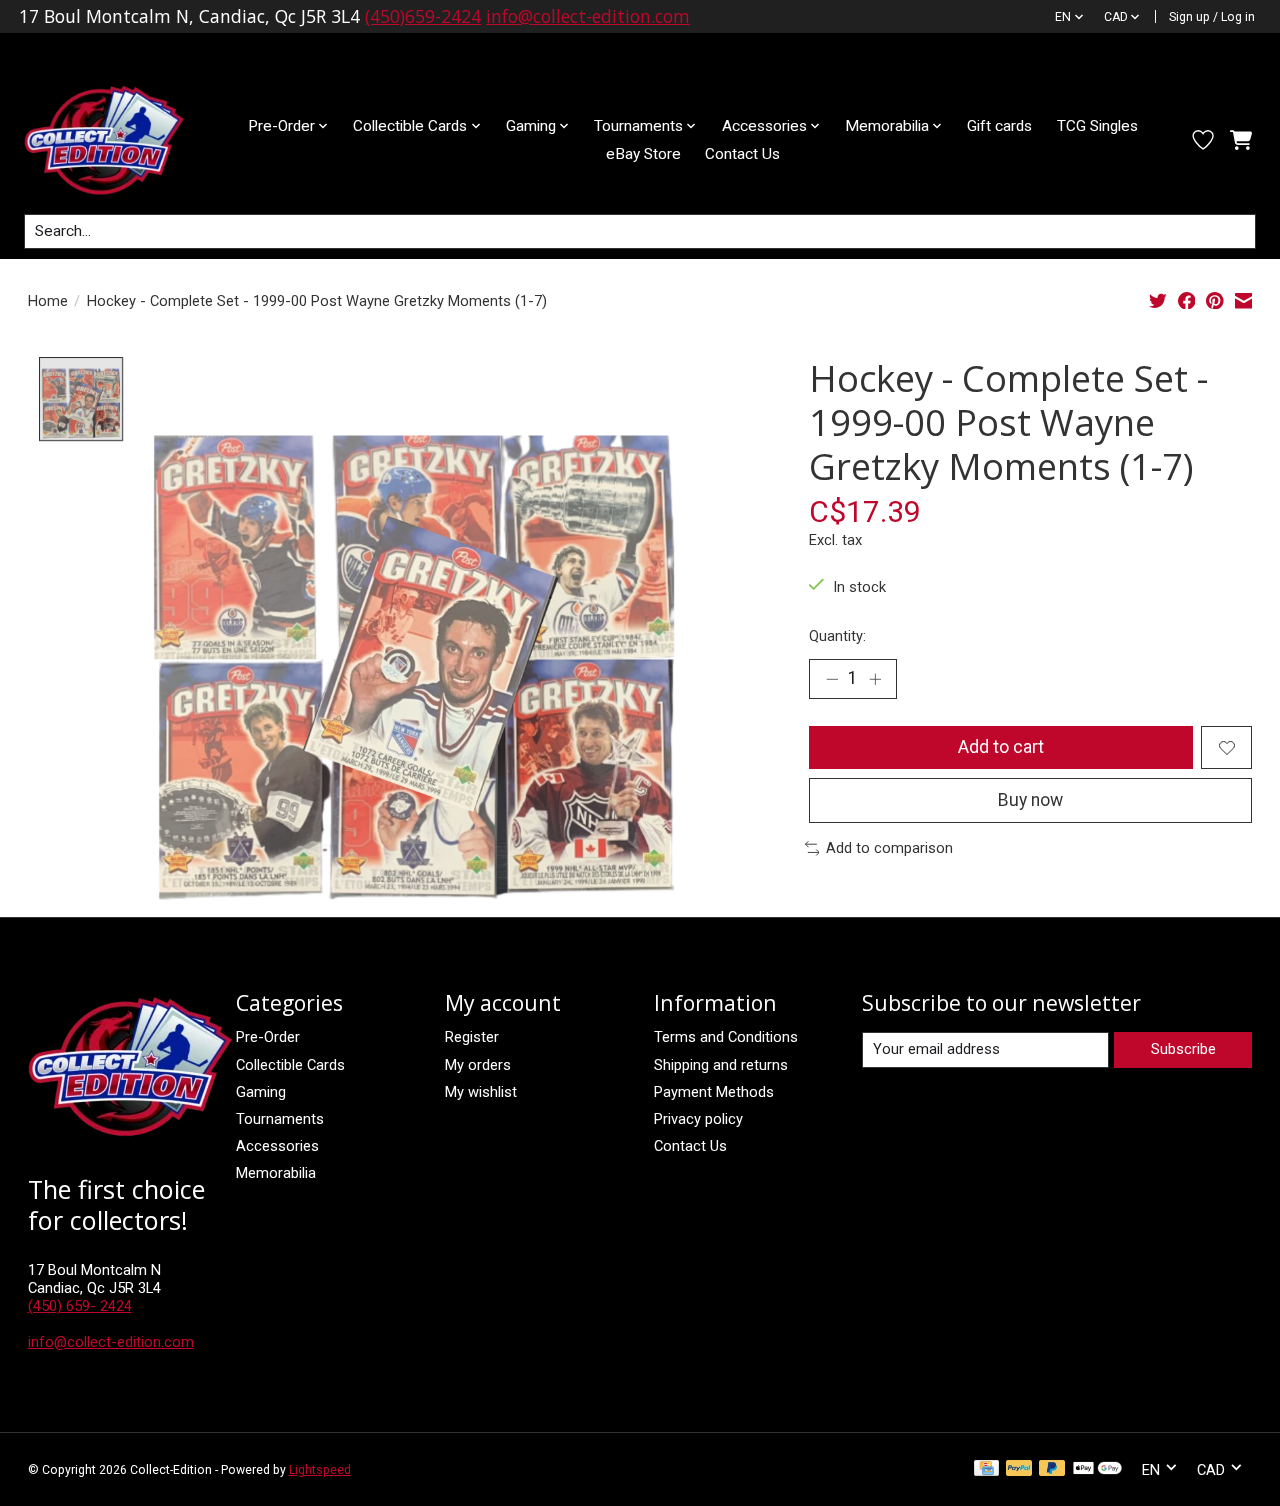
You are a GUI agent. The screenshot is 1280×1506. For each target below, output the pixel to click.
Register (472, 1037)
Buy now (1030, 800)
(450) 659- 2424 (80, 1306)
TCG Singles (1097, 126)
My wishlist (481, 1092)
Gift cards (999, 126)
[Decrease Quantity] (832, 679)
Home (48, 301)
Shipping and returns (721, 1065)
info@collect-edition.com (588, 16)
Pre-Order (268, 1037)
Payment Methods (714, 1092)
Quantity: (837, 636)
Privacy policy (698, 1119)
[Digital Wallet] (1097, 1469)
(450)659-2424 (423, 16)
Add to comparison (889, 848)
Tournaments (280, 1119)
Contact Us (742, 154)
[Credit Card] (986, 1469)
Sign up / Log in (1212, 17)
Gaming (261, 1092)
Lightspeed (320, 1470)
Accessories (277, 1146)
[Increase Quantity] (875, 679)
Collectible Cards (290, 1065)
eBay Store (643, 154)
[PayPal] (1019, 1469)
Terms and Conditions (726, 1037)
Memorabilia (276, 1173)
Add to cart (1001, 747)
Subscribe (1183, 1049)
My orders (478, 1065)
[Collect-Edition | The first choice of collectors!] (120, 140)
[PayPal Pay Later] (1052, 1469)
